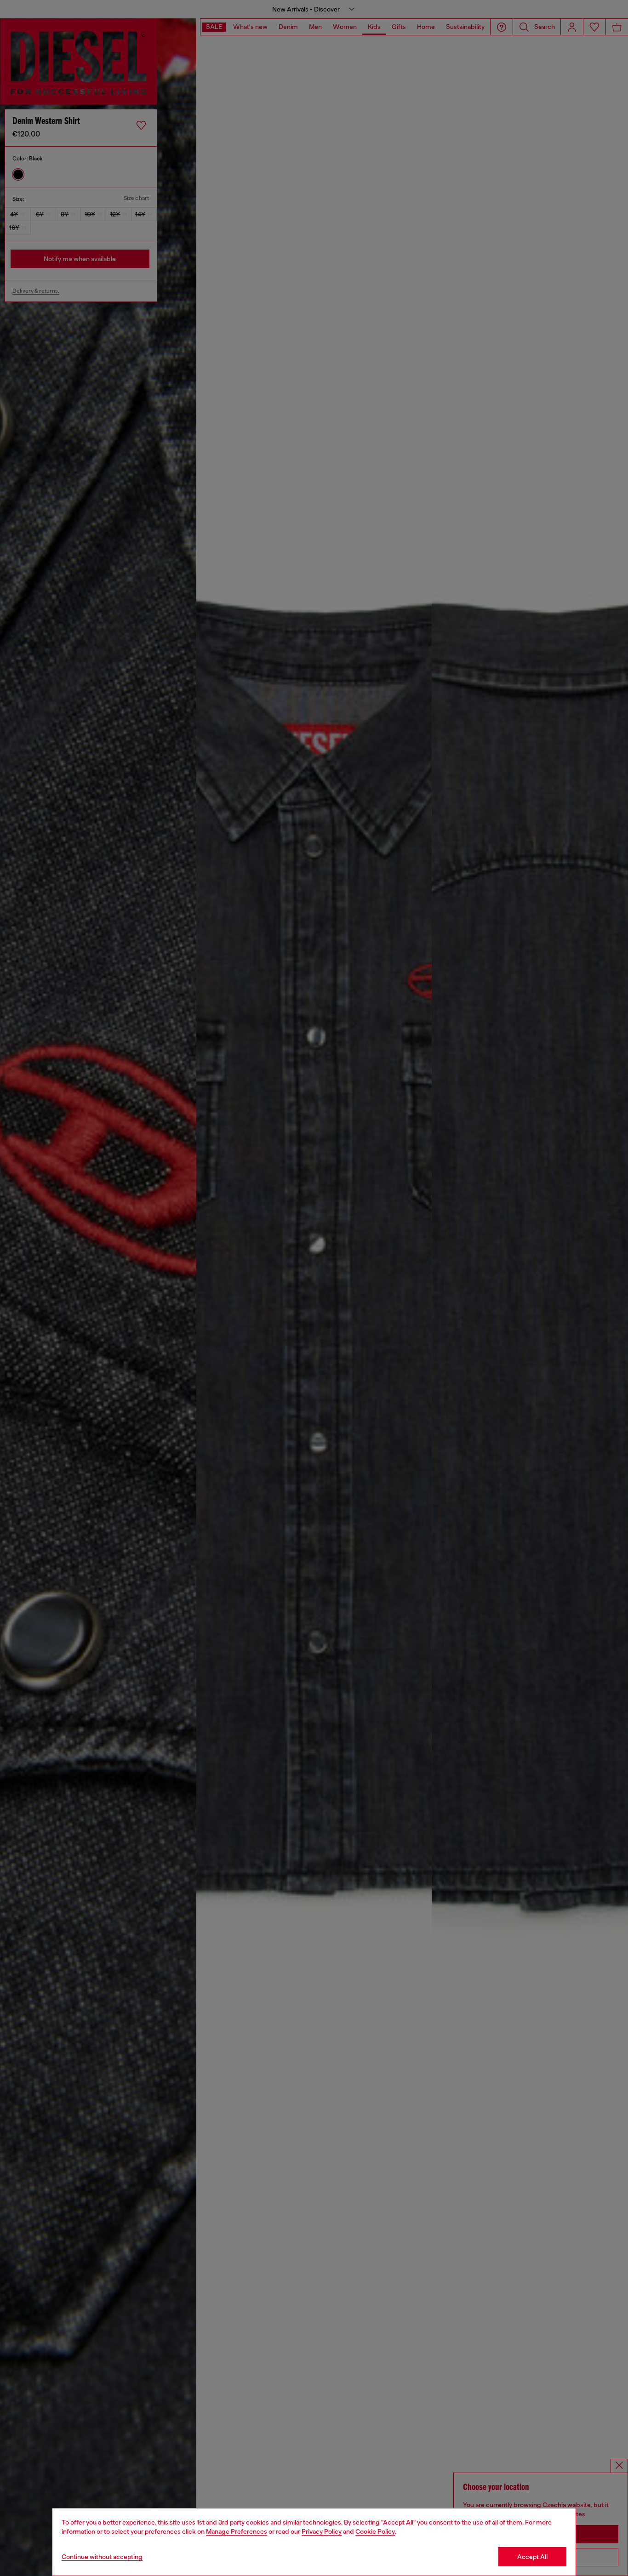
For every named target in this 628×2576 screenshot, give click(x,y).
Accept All (532, 2557)
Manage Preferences (237, 2531)
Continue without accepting (102, 2557)
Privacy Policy (322, 2531)
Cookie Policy (375, 2531)
